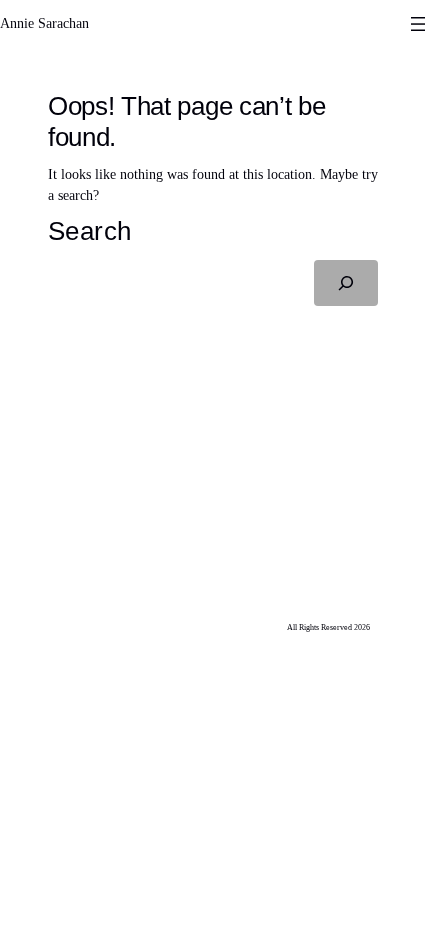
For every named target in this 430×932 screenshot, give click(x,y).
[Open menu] (418, 24)
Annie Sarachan (44, 23)
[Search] (346, 283)
